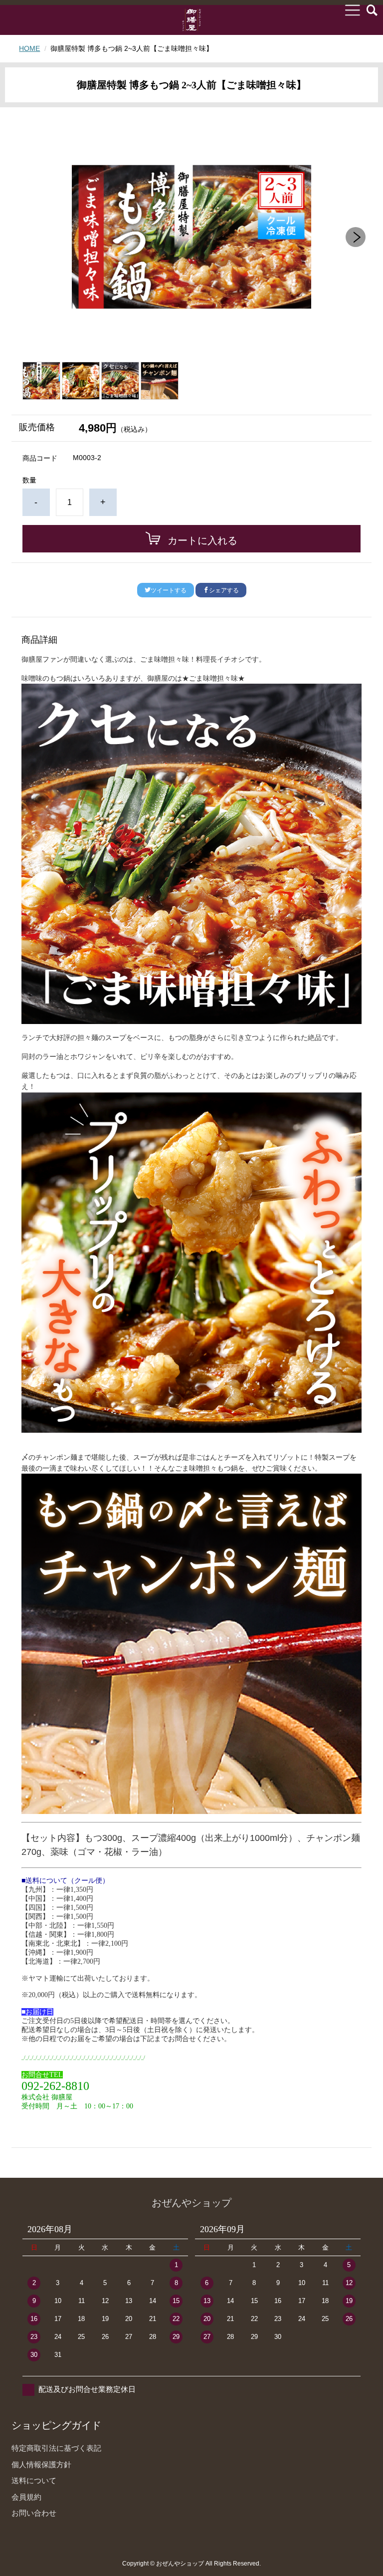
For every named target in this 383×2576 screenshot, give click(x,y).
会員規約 (26, 2497)
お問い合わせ (34, 2513)
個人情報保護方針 (41, 2464)
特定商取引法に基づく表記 (56, 2448)
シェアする (224, 590)
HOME (29, 48)
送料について (34, 2480)
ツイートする (169, 590)
